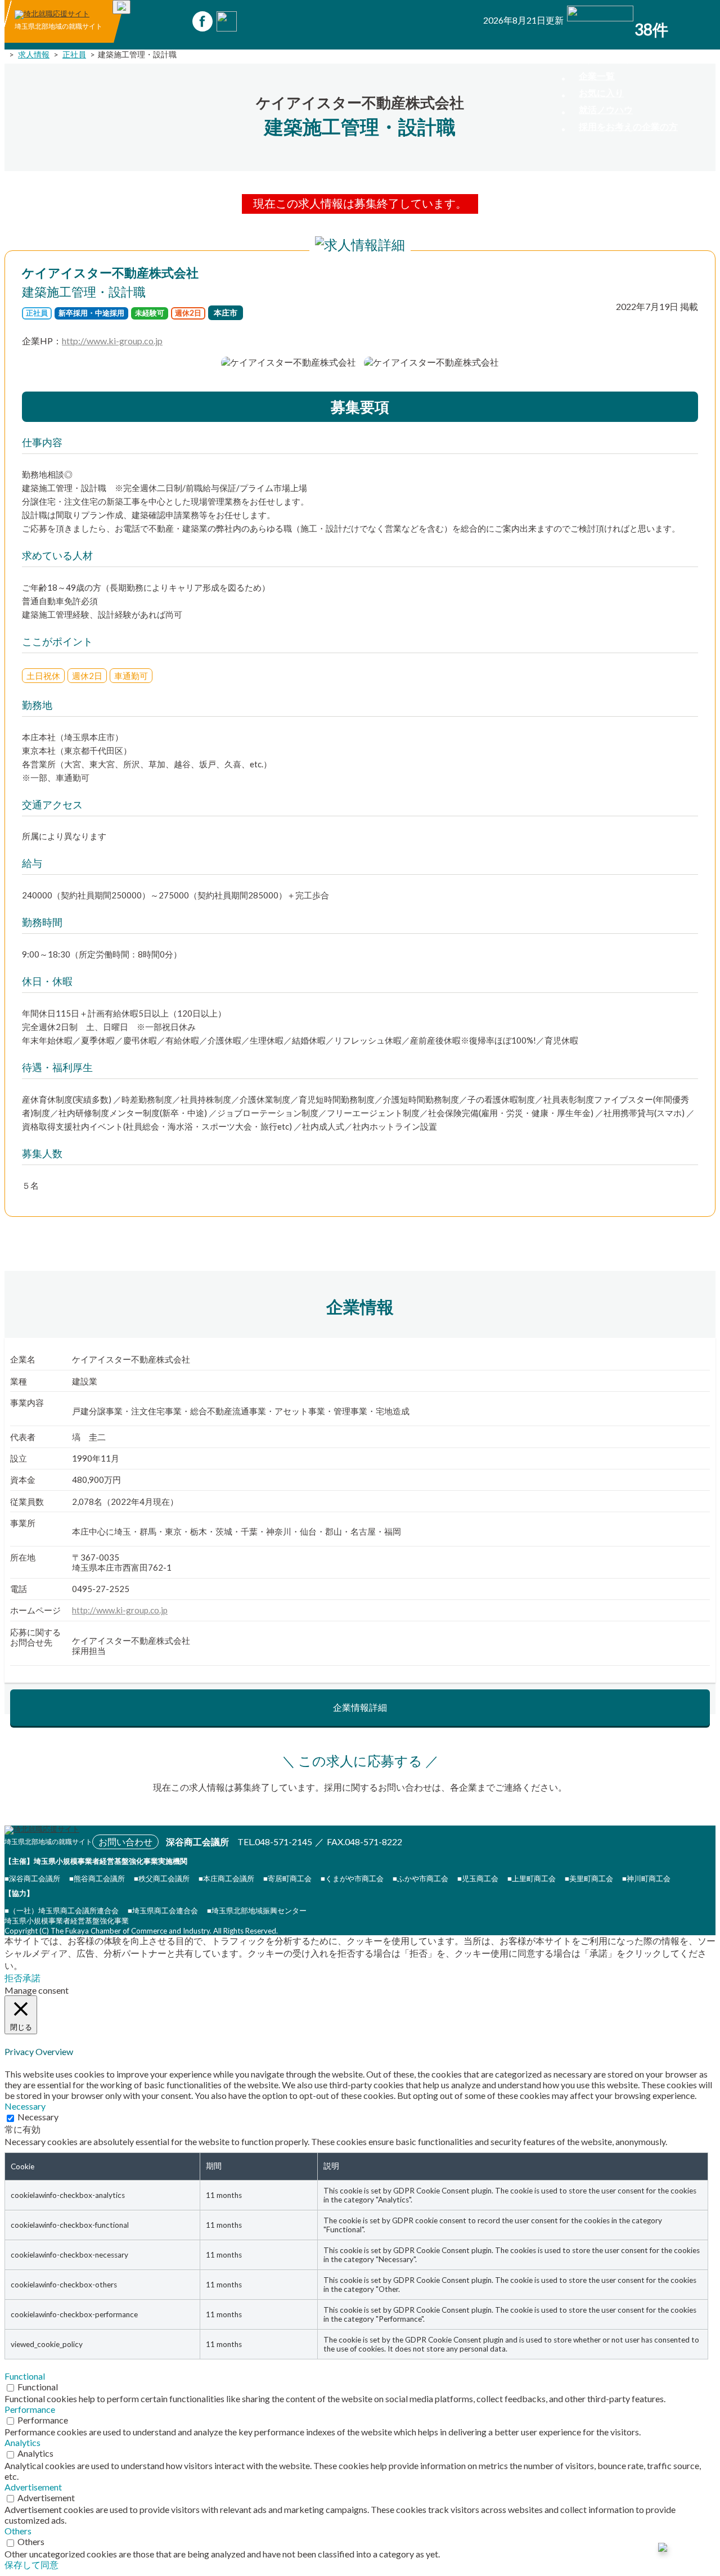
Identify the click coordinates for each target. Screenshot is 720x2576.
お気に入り (601, 93)
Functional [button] (25, 2376)
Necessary (38, 2117)
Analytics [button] (22, 2442)
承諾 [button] (31, 1978)
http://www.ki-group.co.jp (112, 341)
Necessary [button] (25, 2106)
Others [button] (18, 2531)
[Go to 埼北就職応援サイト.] (7, 54)
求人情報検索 (606, 59)
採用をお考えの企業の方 (628, 126)
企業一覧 (597, 76)
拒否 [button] (13, 1978)
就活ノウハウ (606, 109)
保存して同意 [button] (31, 2564)
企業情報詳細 (360, 1707)
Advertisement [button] (33, 2487)
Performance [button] (30, 2409)
